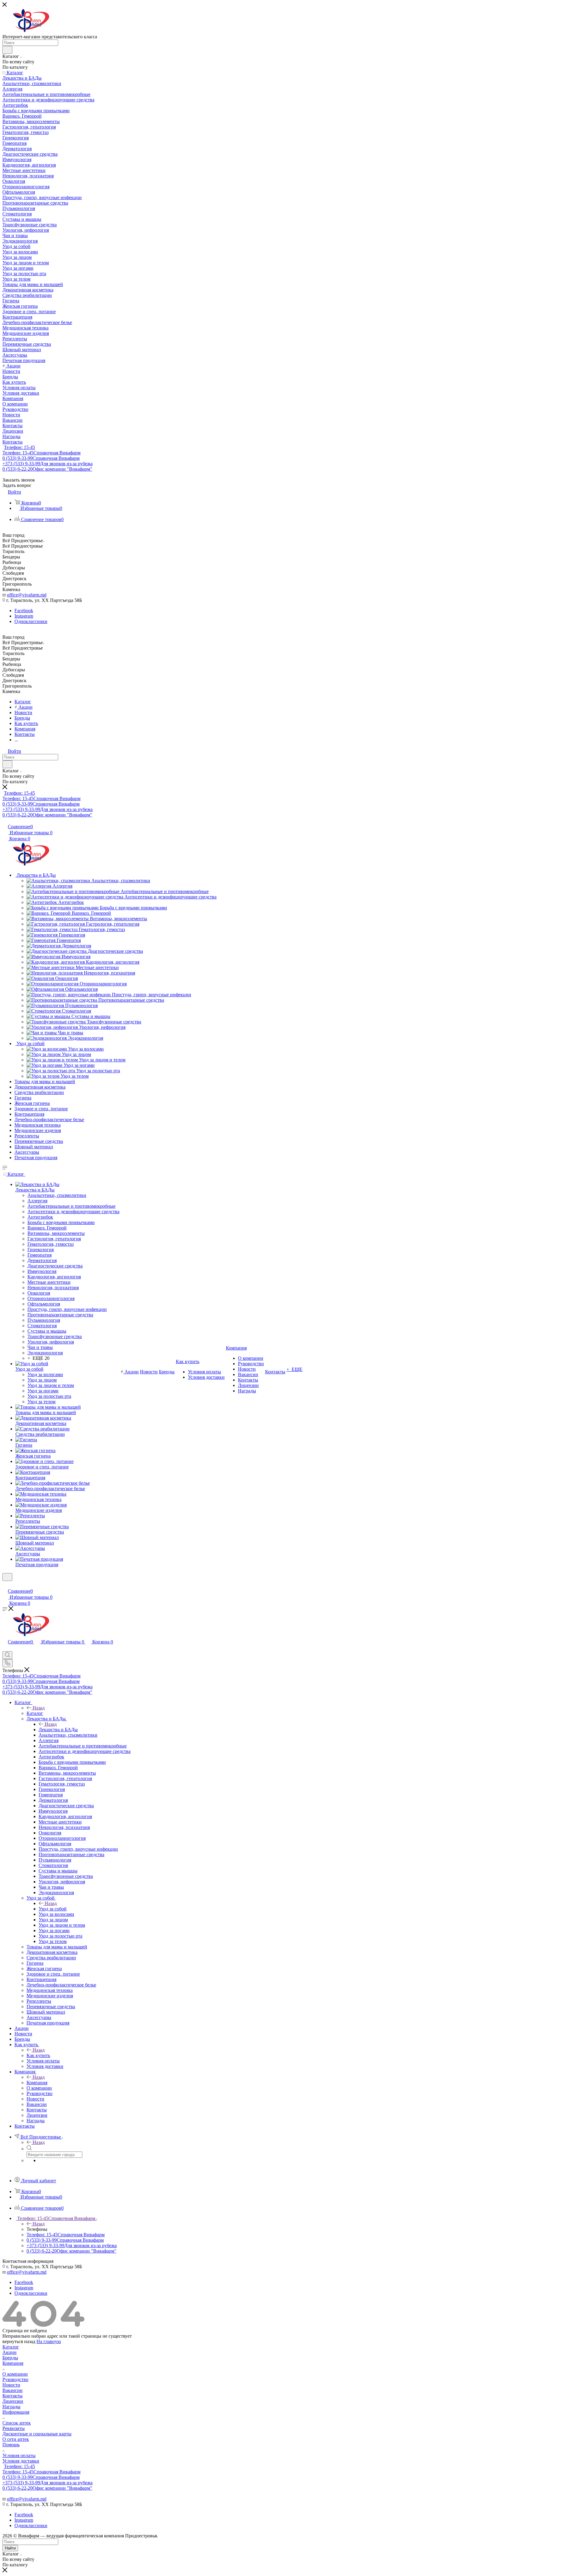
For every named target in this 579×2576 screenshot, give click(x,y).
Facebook (24, 611)
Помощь (11, 2445)
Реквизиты (14, 2428)
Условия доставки (21, 2461)
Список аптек (17, 2423)
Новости (11, 2385)
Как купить (38, 2055)
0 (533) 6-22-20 (47, 469)
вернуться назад (19, 2341)
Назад (39, 1708)
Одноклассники (31, 621)
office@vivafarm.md (27, 595)
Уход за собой (53, 1909)
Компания (37, 2083)
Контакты (13, 2396)
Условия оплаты (19, 2455)
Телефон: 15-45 (19, 447)
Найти (10, 2548)
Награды (11, 2407)
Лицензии (13, 2401)
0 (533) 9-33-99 (41, 458)
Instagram (24, 616)
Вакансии (13, 2390)
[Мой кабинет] (5, 1585)
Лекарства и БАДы (58, 1730)
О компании (15, 2374)
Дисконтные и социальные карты (37, 2434)
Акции (9, 2352)
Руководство (15, 2379)
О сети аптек (16, 2439)
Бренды (10, 2358)
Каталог (35, 1713)
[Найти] (7, 50)
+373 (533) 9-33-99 (47, 464)
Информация (16, 2412)
